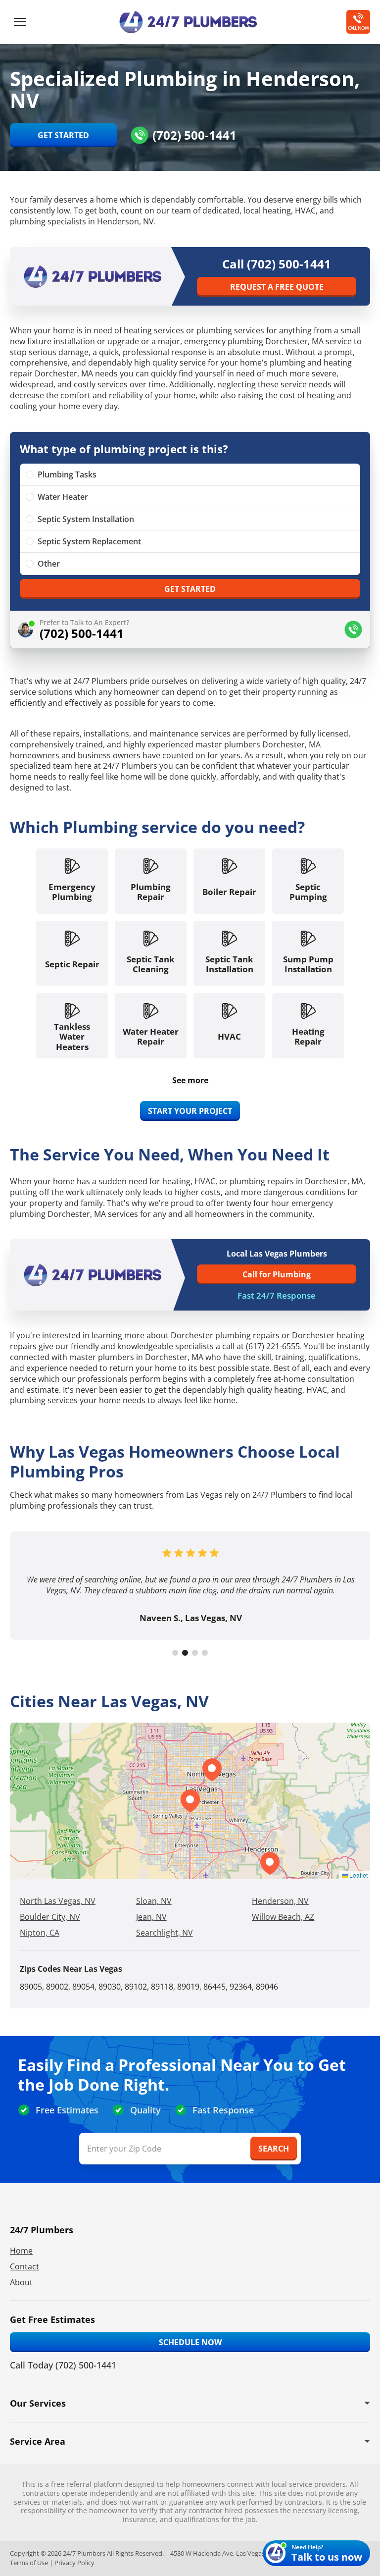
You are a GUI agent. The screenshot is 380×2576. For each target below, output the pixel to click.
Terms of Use (29, 2563)
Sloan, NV (154, 1901)
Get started (190, 589)
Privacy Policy (74, 2563)
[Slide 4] (205, 1653)
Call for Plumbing (277, 1274)
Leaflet (358, 1875)
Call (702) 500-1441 (277, 264)
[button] (212, 1770)
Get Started (63, 135)
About (21, 2282)
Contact (24, 2266)
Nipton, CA (40, 1933)
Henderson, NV (280, 1901)
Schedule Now (190, 2342)
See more (190, 1080)
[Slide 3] (195, 1653)
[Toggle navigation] (20, 22)
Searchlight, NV (165, 1933)
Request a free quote (277, 287)
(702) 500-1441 (194, 135)
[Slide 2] (185, 1653)
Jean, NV (151, 1917)
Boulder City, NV (50, 1917)
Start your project (190, 1111)
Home (21, 2251)
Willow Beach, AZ (283, 1917)
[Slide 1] (175, 1653)
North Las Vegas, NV (58, 1901)
